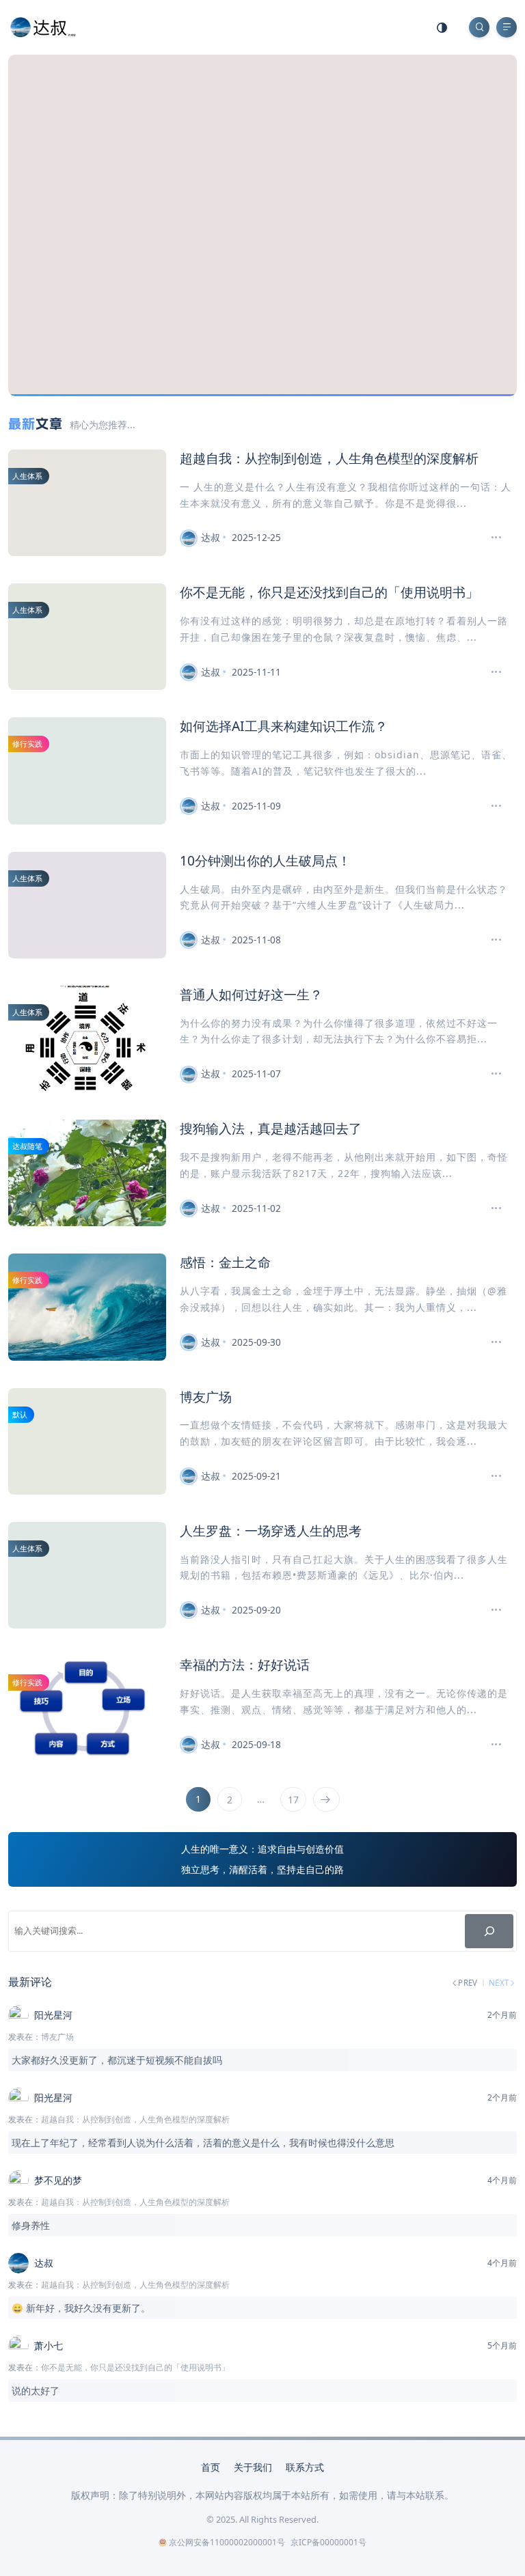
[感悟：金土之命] (490, 1342)
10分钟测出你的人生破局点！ (265, 860)
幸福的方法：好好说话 (245, 1664)
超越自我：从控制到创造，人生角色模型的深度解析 (329, 458)
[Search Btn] (479, 27)
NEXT (499, 1982)
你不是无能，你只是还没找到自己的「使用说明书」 (329, 592)
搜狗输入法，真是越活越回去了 (271, 1128)
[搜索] (489, 1931)
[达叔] (43, 26)
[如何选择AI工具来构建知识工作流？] (490, 806)
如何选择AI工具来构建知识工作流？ (284, 726)
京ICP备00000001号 (328, 2542)
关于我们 (253, 2467)
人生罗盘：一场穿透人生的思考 (271, 1531)
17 (293, 1800)
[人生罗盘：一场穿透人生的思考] (490, 1610)
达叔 (211, 537)
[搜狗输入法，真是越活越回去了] (490, 1208)
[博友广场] (490, 1476)
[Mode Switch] (442, 27)
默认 (20, 1414)
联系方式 (305, 2467)
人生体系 (27, 476)
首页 (211, 2467)
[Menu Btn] (507, 27)
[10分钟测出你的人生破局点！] (490, 940)
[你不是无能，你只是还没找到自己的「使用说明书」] (490, 672)
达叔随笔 (27, 1146)
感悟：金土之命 (225, 1262)
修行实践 (27, 744)
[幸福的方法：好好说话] (490, 1745)
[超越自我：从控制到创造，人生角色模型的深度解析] (490, 538)
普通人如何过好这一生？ (251, 994)
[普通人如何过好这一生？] (490, 1074)
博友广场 (206, 1397)
